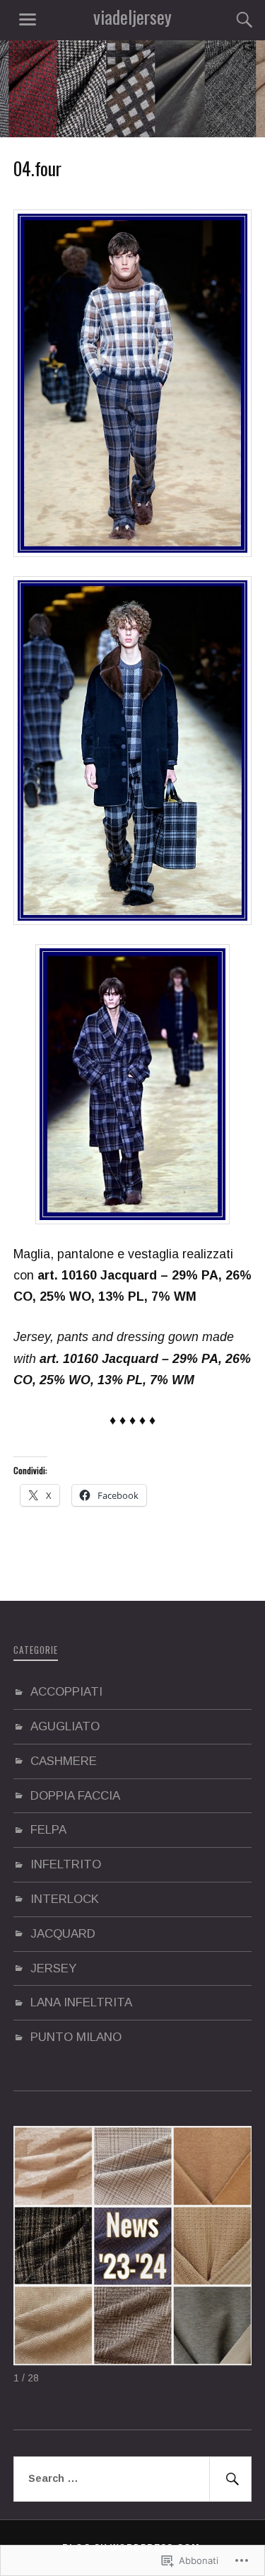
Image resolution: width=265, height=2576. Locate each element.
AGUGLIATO (65, 1726)
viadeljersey (132, 17)
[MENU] (28, 20)
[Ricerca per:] (133, 2479)
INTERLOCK (65, 1899)
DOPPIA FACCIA (75, 1796)
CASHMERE (64, 1761)
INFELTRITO (66, 1864)
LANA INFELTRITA (81, 2002)
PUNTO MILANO (76, 2037)
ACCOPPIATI (66, 1692)
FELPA (48, 1830)
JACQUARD (63, 1934)
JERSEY (53, 1968)
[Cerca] (230, 20)
